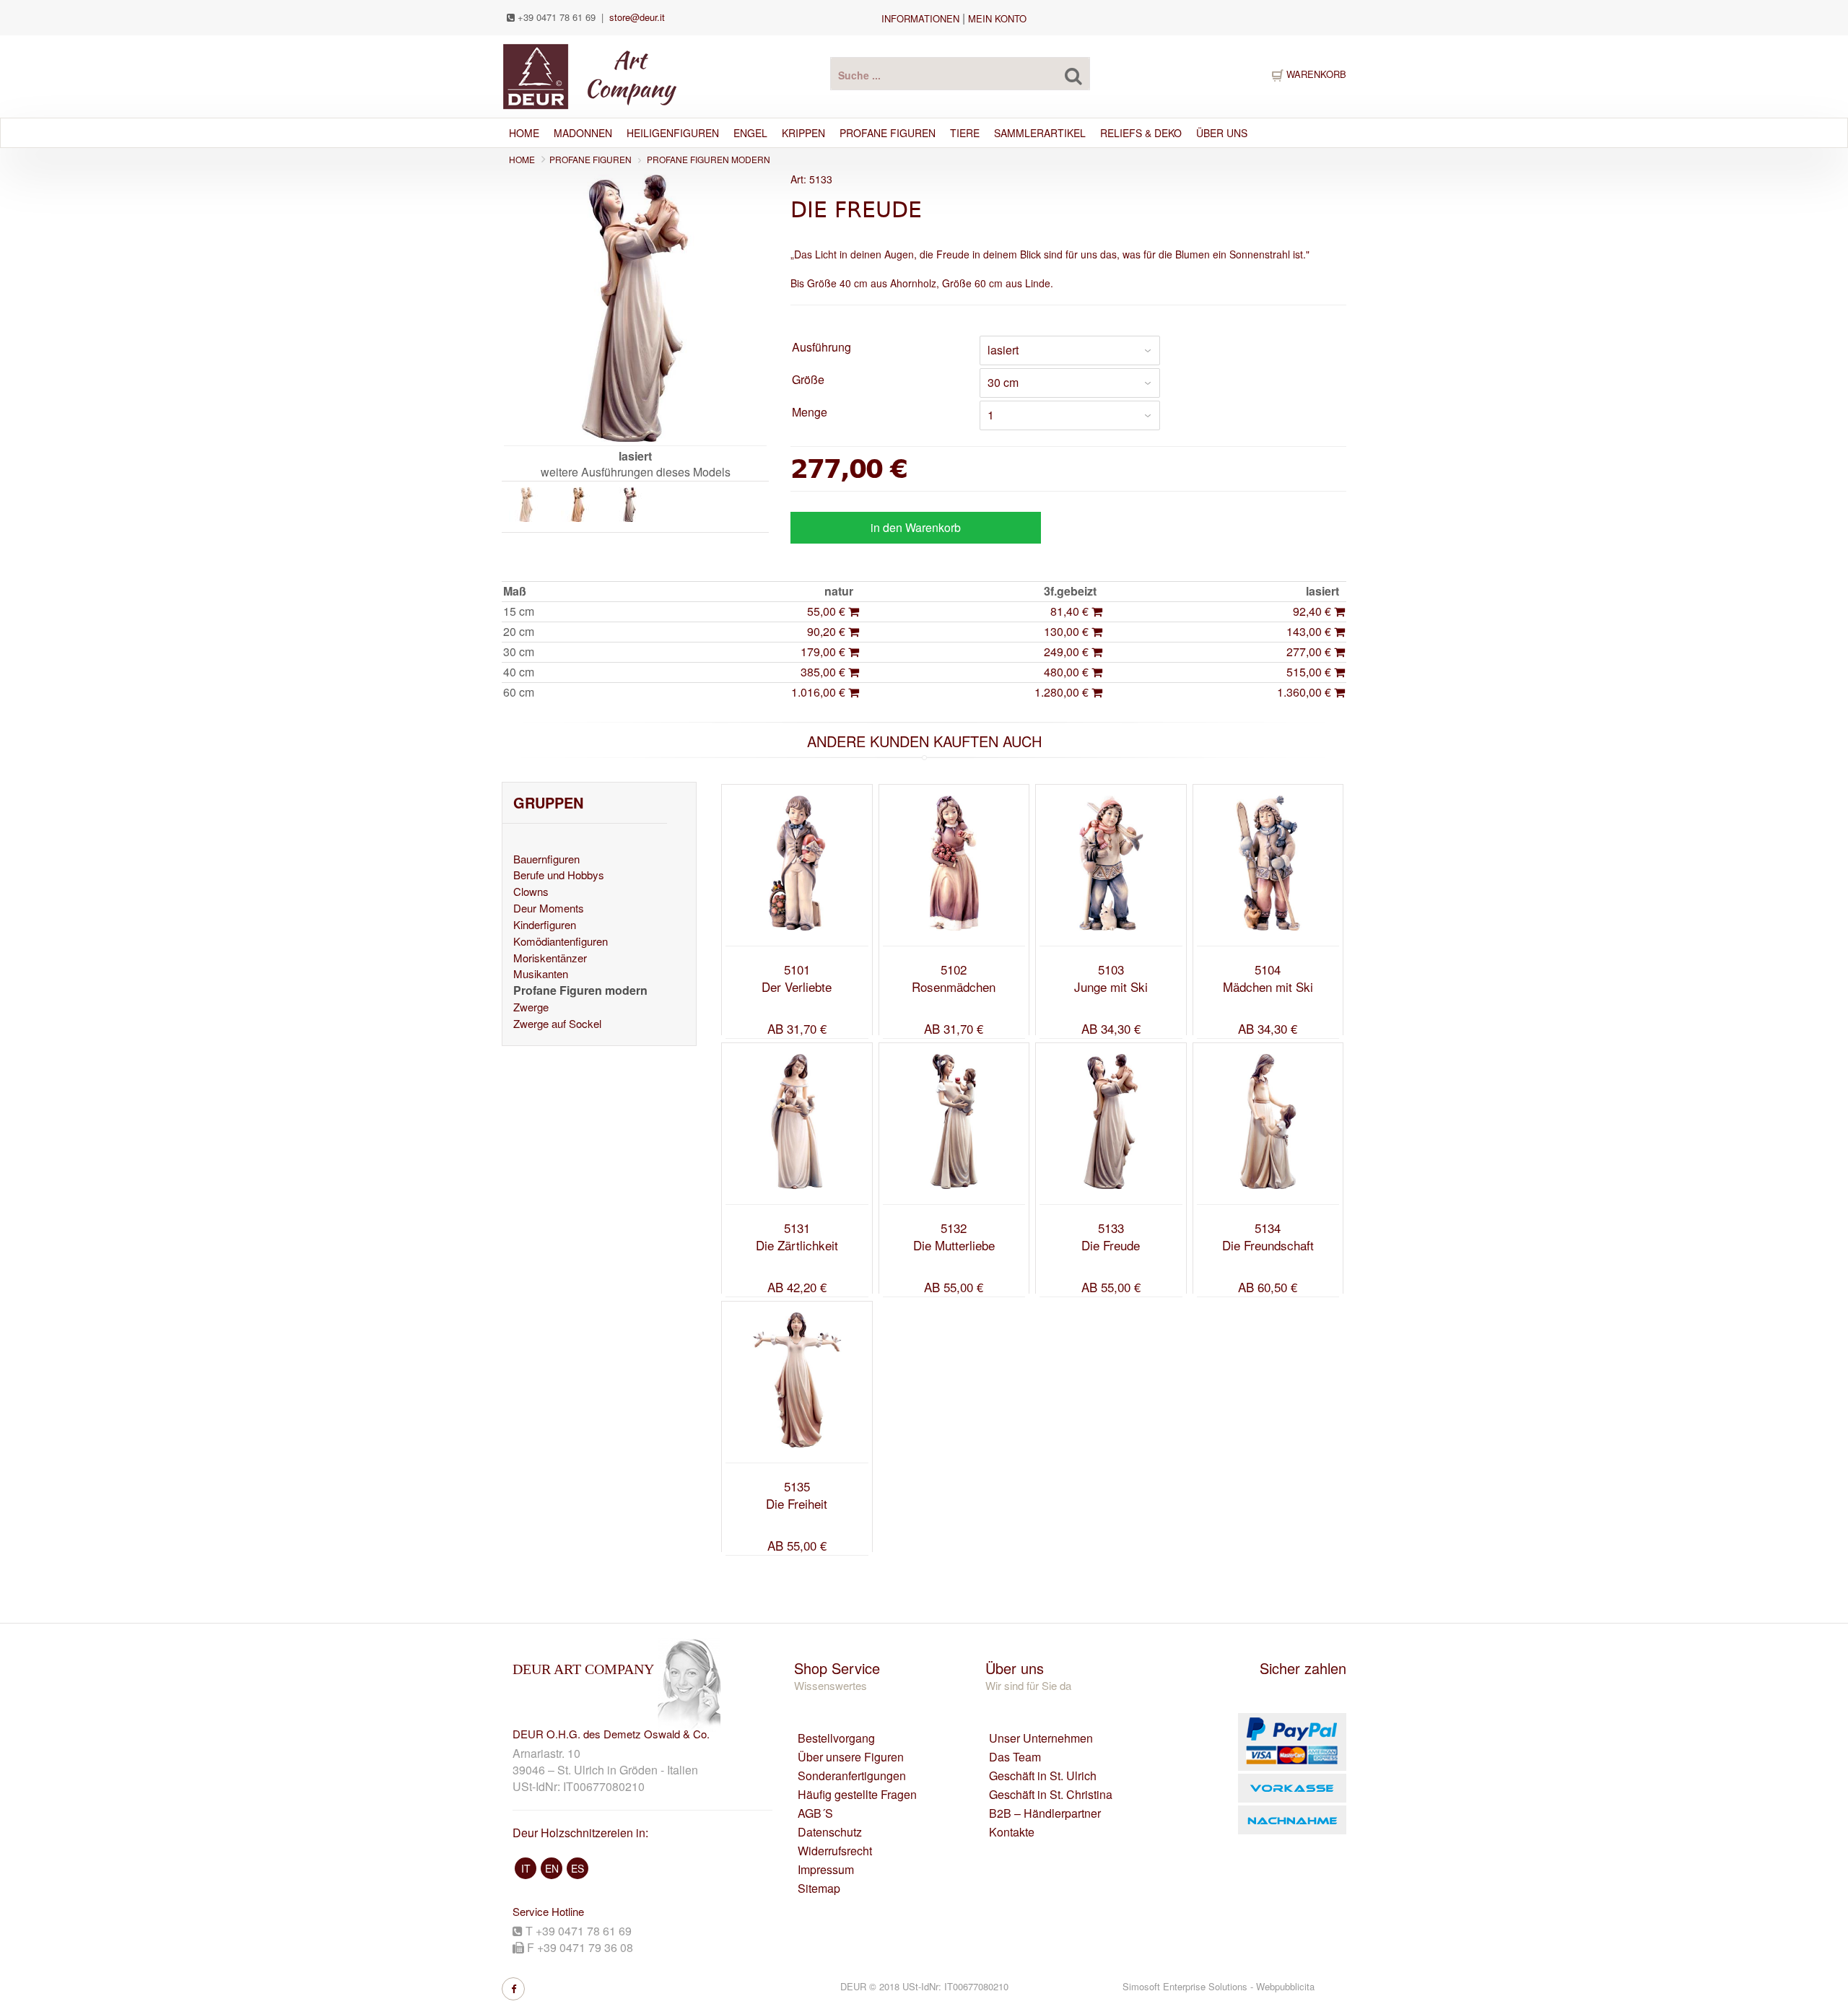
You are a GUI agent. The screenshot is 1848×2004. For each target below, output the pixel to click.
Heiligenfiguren (673, 133)
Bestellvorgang (836, 1738)
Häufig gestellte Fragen (857, 1795)
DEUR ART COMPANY (583, 1669)
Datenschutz (830, 1832)
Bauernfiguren (546, 859)
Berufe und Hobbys (559, 875)
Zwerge (531, 1007)
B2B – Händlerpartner (1045, 1813)
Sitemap (819, 1888)
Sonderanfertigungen (852, 1776)
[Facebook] (513, 1989)
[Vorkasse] (1261, 1788)
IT (526, 1868)
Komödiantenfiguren (561, 941)
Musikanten (541, 973)
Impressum (826, 1870)
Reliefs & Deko (1141, 133)
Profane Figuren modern (709, 159)
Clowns (531, 891)
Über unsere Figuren (851, 1757)
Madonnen (583, 133)
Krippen (803, 133)
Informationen (920, 18)
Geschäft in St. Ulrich (1043, 1776)
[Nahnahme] (1261, 1820)
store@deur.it (637, 17)
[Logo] (589, 75)
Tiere (965, 133)
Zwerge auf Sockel (557, 1023)
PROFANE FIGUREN (590, 159)
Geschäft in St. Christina (1051, 1795)
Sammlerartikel (1040, 133)
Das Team (1015, 1757)
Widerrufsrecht (835, 1851)
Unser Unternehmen (1041, 1738)
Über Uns (1222, 133)
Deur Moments (549, 908)
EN (552, 1868)
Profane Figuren (888, 133)
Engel (750, 133)
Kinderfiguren (545, 924)
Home (524, 133)
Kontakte (1012, 1832)
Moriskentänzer (550, 958)
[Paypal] (1261, 1742)
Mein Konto (997, 18)
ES (577, 1868)
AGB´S (815, 1813)
